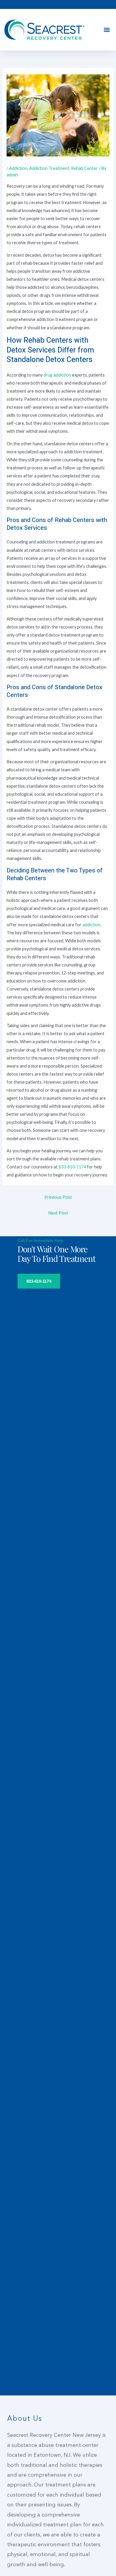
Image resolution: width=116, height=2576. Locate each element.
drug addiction (57, 375)
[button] (107, 30)
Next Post (58, 1213)
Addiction (18, 168)
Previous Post (58, 1197)
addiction (91, 925)
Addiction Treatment (49, 168)
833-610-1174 (72, 1167)
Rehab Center (84, 168)
